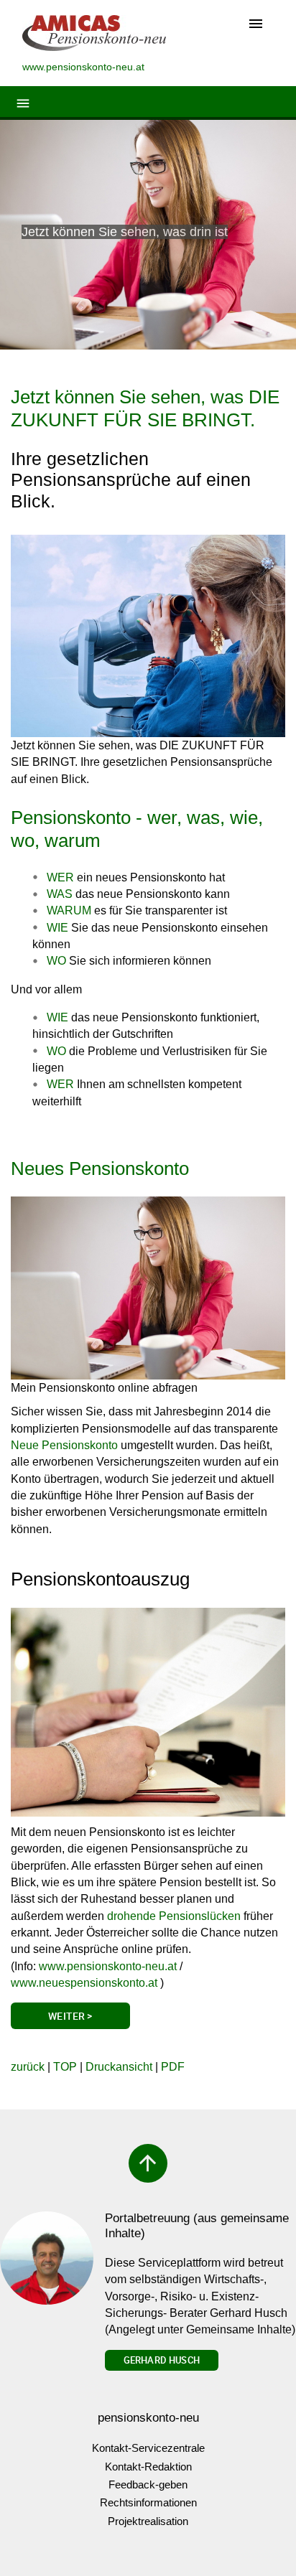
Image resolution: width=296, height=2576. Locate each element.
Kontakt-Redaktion (148, 2467)
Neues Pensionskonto (100, 1168)
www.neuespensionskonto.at (84, 1983)
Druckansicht (119, 2067)
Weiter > (70, 2016)
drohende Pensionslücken (174, 1916)
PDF (173, 2067)
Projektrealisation (148, 2521)
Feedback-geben (148, 2484)
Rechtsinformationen (148, 2502)
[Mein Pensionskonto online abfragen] (148, 1288)
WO (56, 1051)
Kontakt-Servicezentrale (148, 2448)
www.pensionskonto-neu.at (108, 1966)
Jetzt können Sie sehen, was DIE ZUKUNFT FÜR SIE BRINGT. (145, 408)
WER (60, 1084)
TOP (65, 2067)
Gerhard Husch (162, 2360)
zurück (28, 2067)
